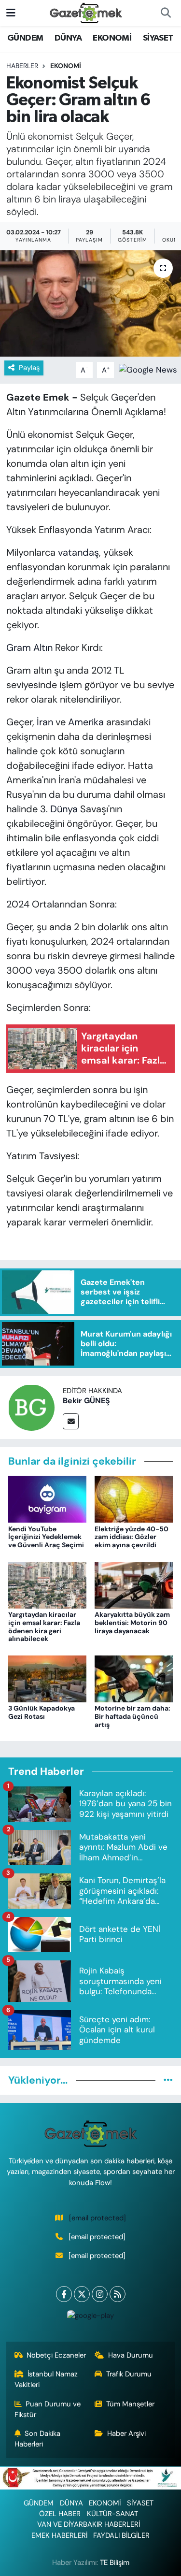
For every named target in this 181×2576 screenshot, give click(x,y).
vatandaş (78, 552)
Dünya (63, 809)
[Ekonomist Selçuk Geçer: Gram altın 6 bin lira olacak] (90, 303)
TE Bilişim (115, 2562)
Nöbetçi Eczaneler (56, 2355)
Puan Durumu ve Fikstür (48, 2409)
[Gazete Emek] (86, 12)
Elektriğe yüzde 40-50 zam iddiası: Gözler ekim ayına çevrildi (132, 1537)
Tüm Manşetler (130, 2404)
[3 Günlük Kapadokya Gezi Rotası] (47, 1678)
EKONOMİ (112, 38)
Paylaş (29, 368)
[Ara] (166, 13)
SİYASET (158, 38)
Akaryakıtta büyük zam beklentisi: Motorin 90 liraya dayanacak (132, 1623)
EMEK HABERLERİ (59, 2535)
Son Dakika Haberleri (38, 2439)
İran (45, 722)
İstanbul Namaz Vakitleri (46, 2379)
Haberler (22, 66)
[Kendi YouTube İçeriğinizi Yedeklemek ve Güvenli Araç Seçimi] (47, 1498)
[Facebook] (64, 2294)
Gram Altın (29, 648)
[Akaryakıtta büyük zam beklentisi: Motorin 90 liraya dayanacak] (134, 1584)
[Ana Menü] (11, 13)
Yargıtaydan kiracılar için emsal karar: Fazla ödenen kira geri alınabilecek (44, 1626)
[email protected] (97, 2218)
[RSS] (118, 2294)
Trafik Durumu (129, 2374)
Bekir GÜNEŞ (86, 1401)
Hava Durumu (131, 2355)
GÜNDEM (25, 38)
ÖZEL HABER (60, 2514)
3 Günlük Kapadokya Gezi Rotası (42, 1712)
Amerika (86, 722)
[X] (82, 2294)
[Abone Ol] (148, 369)
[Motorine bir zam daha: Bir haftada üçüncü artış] (134, 1678)
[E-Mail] (71, 1421)
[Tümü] (168, 2080)
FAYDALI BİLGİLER (121, 2535)
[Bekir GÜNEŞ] (31, 1407)
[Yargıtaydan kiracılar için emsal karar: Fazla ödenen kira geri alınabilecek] (47, 1584)
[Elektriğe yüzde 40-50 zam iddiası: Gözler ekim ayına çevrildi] (134, 1498)
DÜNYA (68, 38)
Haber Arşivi (126, 2433)
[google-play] (91, 2318)
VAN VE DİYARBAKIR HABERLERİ (89, 2524)
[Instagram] (100, 2294)
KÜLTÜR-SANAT (112, 2514)
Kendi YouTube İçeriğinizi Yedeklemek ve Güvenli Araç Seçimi (46, 1537)
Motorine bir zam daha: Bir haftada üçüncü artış (132, 1716)
